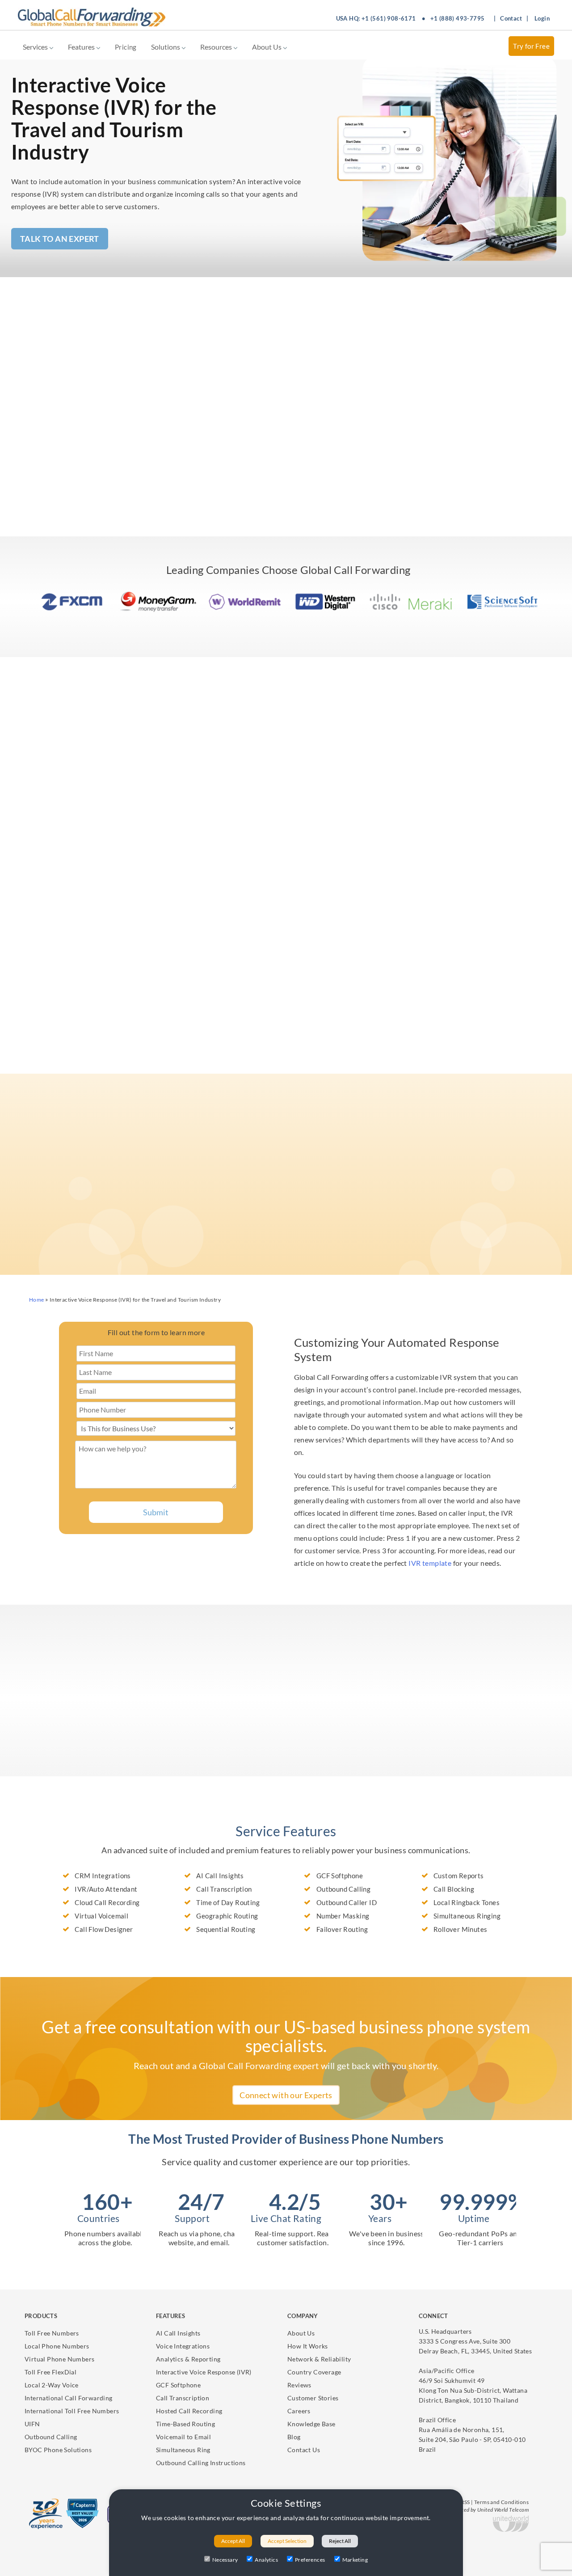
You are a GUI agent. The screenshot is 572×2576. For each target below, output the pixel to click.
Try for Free (531, 46)
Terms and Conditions (501, 2502)
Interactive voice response (390, 391)
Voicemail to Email (183, 2437)
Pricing (126, 47)
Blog (294, 2437)
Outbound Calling (51, 2437)
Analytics (266, 2560)
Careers (299, 2411)
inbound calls (413, 777)
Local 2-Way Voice (52, 2385)
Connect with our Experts (286, 2095)
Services (36, 47)
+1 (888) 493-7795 (458, 18)
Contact (511, 18)
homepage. (345, 1201)
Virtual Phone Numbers (59, 2359)
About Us (267, 47)
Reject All (340, 2541)
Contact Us (304, 2450)
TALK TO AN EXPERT (60, 239)
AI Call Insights (178, 2333)
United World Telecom (503, 2510)
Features (82, 47)
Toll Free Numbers (52, 2333)
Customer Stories (313, 2398)
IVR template (430, 1563)
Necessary (225, 2560)
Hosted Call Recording (189, 2411)
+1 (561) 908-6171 (389, 18)
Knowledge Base (311, 2424)
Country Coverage (314, 2372)
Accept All (233, 2541)
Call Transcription (183, 2398)
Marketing (355, 2560)
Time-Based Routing (185, 2424)
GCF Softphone (178, 2385)
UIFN (32, 2424)
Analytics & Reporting (188, 2359)
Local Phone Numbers (57, 2346)
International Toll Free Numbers (72, 2411)
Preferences (310, 2560)
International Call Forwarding (69, 2398)
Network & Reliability (319, 2359)
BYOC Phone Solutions (58, 2450)
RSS (465, 2502)
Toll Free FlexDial (50, 2372)
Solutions (166, 47)
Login (542, 18)
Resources (217, 47)
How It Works (308, 2346)
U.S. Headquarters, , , (475, 2341)
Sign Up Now (73, 1792)
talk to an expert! (120, 1770)
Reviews (299, 2385)
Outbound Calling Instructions (201, 2463)
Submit (156, 1512)
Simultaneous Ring (183, 2450)
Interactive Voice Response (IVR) (204, 2372)
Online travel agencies (99, 838)
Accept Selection (287, 2541)
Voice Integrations (183, 2346)
